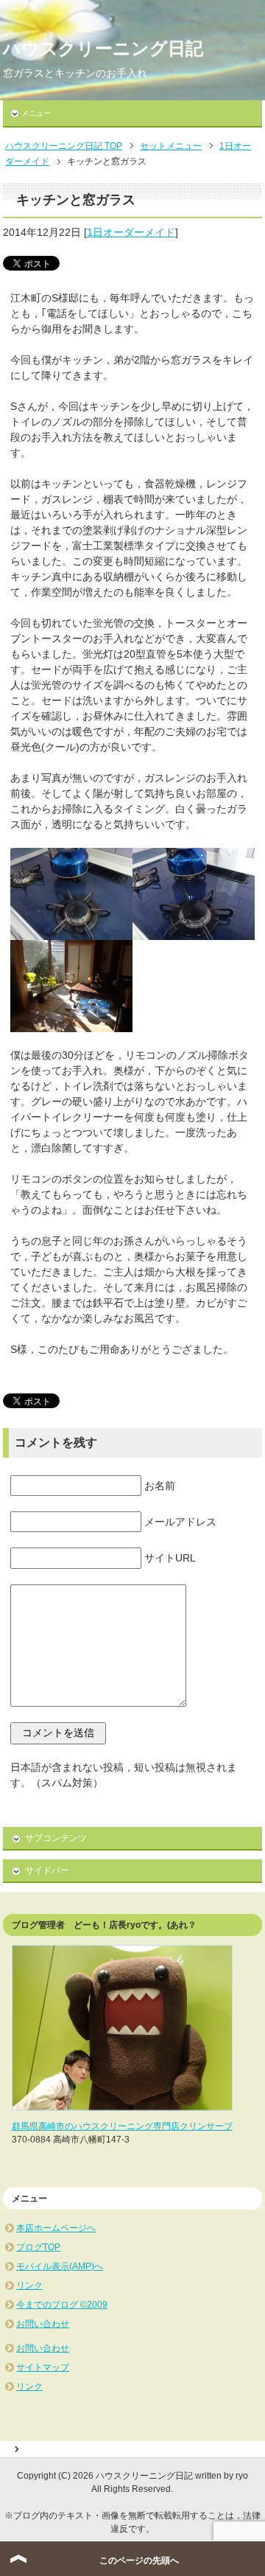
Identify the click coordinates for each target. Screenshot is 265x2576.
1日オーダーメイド (131, 232)
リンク (29, 2286)
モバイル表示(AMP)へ (60, 2266)
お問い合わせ (43, 2324)
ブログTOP (38, 2247)
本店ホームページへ (56, 2228)
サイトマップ (43, 2367)
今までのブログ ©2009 (62, 2305)
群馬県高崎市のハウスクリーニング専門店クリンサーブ (122, 2126)
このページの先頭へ (139, 2561)
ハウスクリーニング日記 (103, 48)
